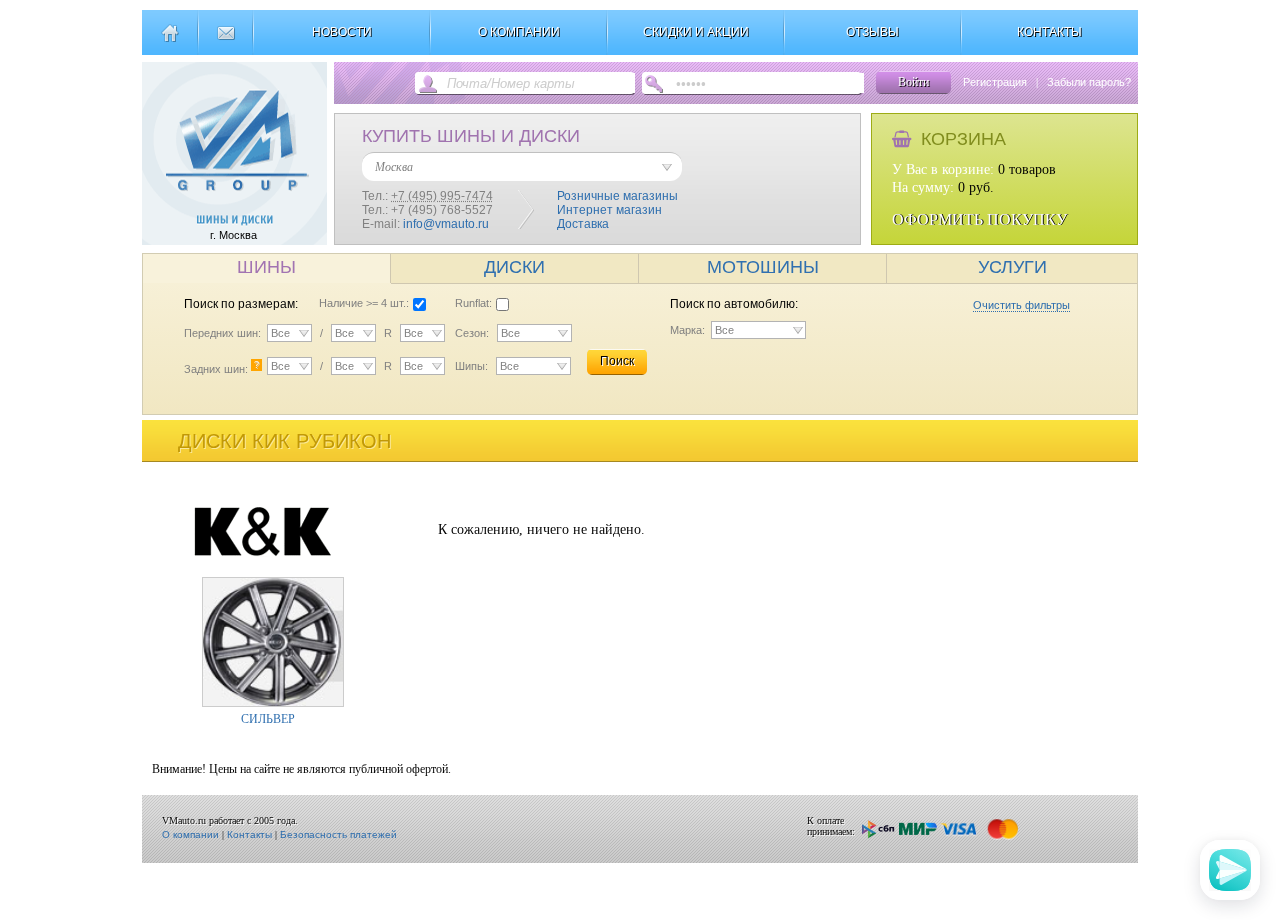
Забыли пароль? (1089, 82)
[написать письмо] (225, 41)
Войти (913, 82)
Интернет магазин (609, 210)
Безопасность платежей (338, 834)
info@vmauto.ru (446, 224)
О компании (190, 834)
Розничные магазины (617, 196)
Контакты (249, 834)
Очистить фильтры (1021, 305)
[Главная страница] (169, 41)
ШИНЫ (266, 267)
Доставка (583, 224)
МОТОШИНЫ (763, 267)
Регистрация (995, 82)
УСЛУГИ (1012, 267)
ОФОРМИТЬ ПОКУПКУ (979, 219)
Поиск (617, 361)
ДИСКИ (514, 267)
